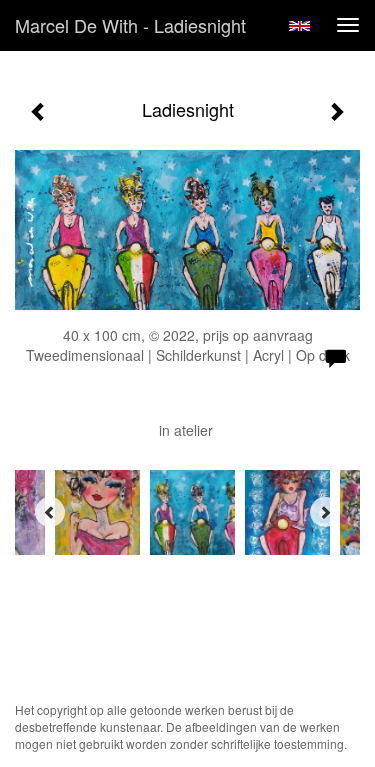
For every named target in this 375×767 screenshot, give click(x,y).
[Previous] (50, 512)
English (299, 26)
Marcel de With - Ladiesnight (130, 25)
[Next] (325, 512)
